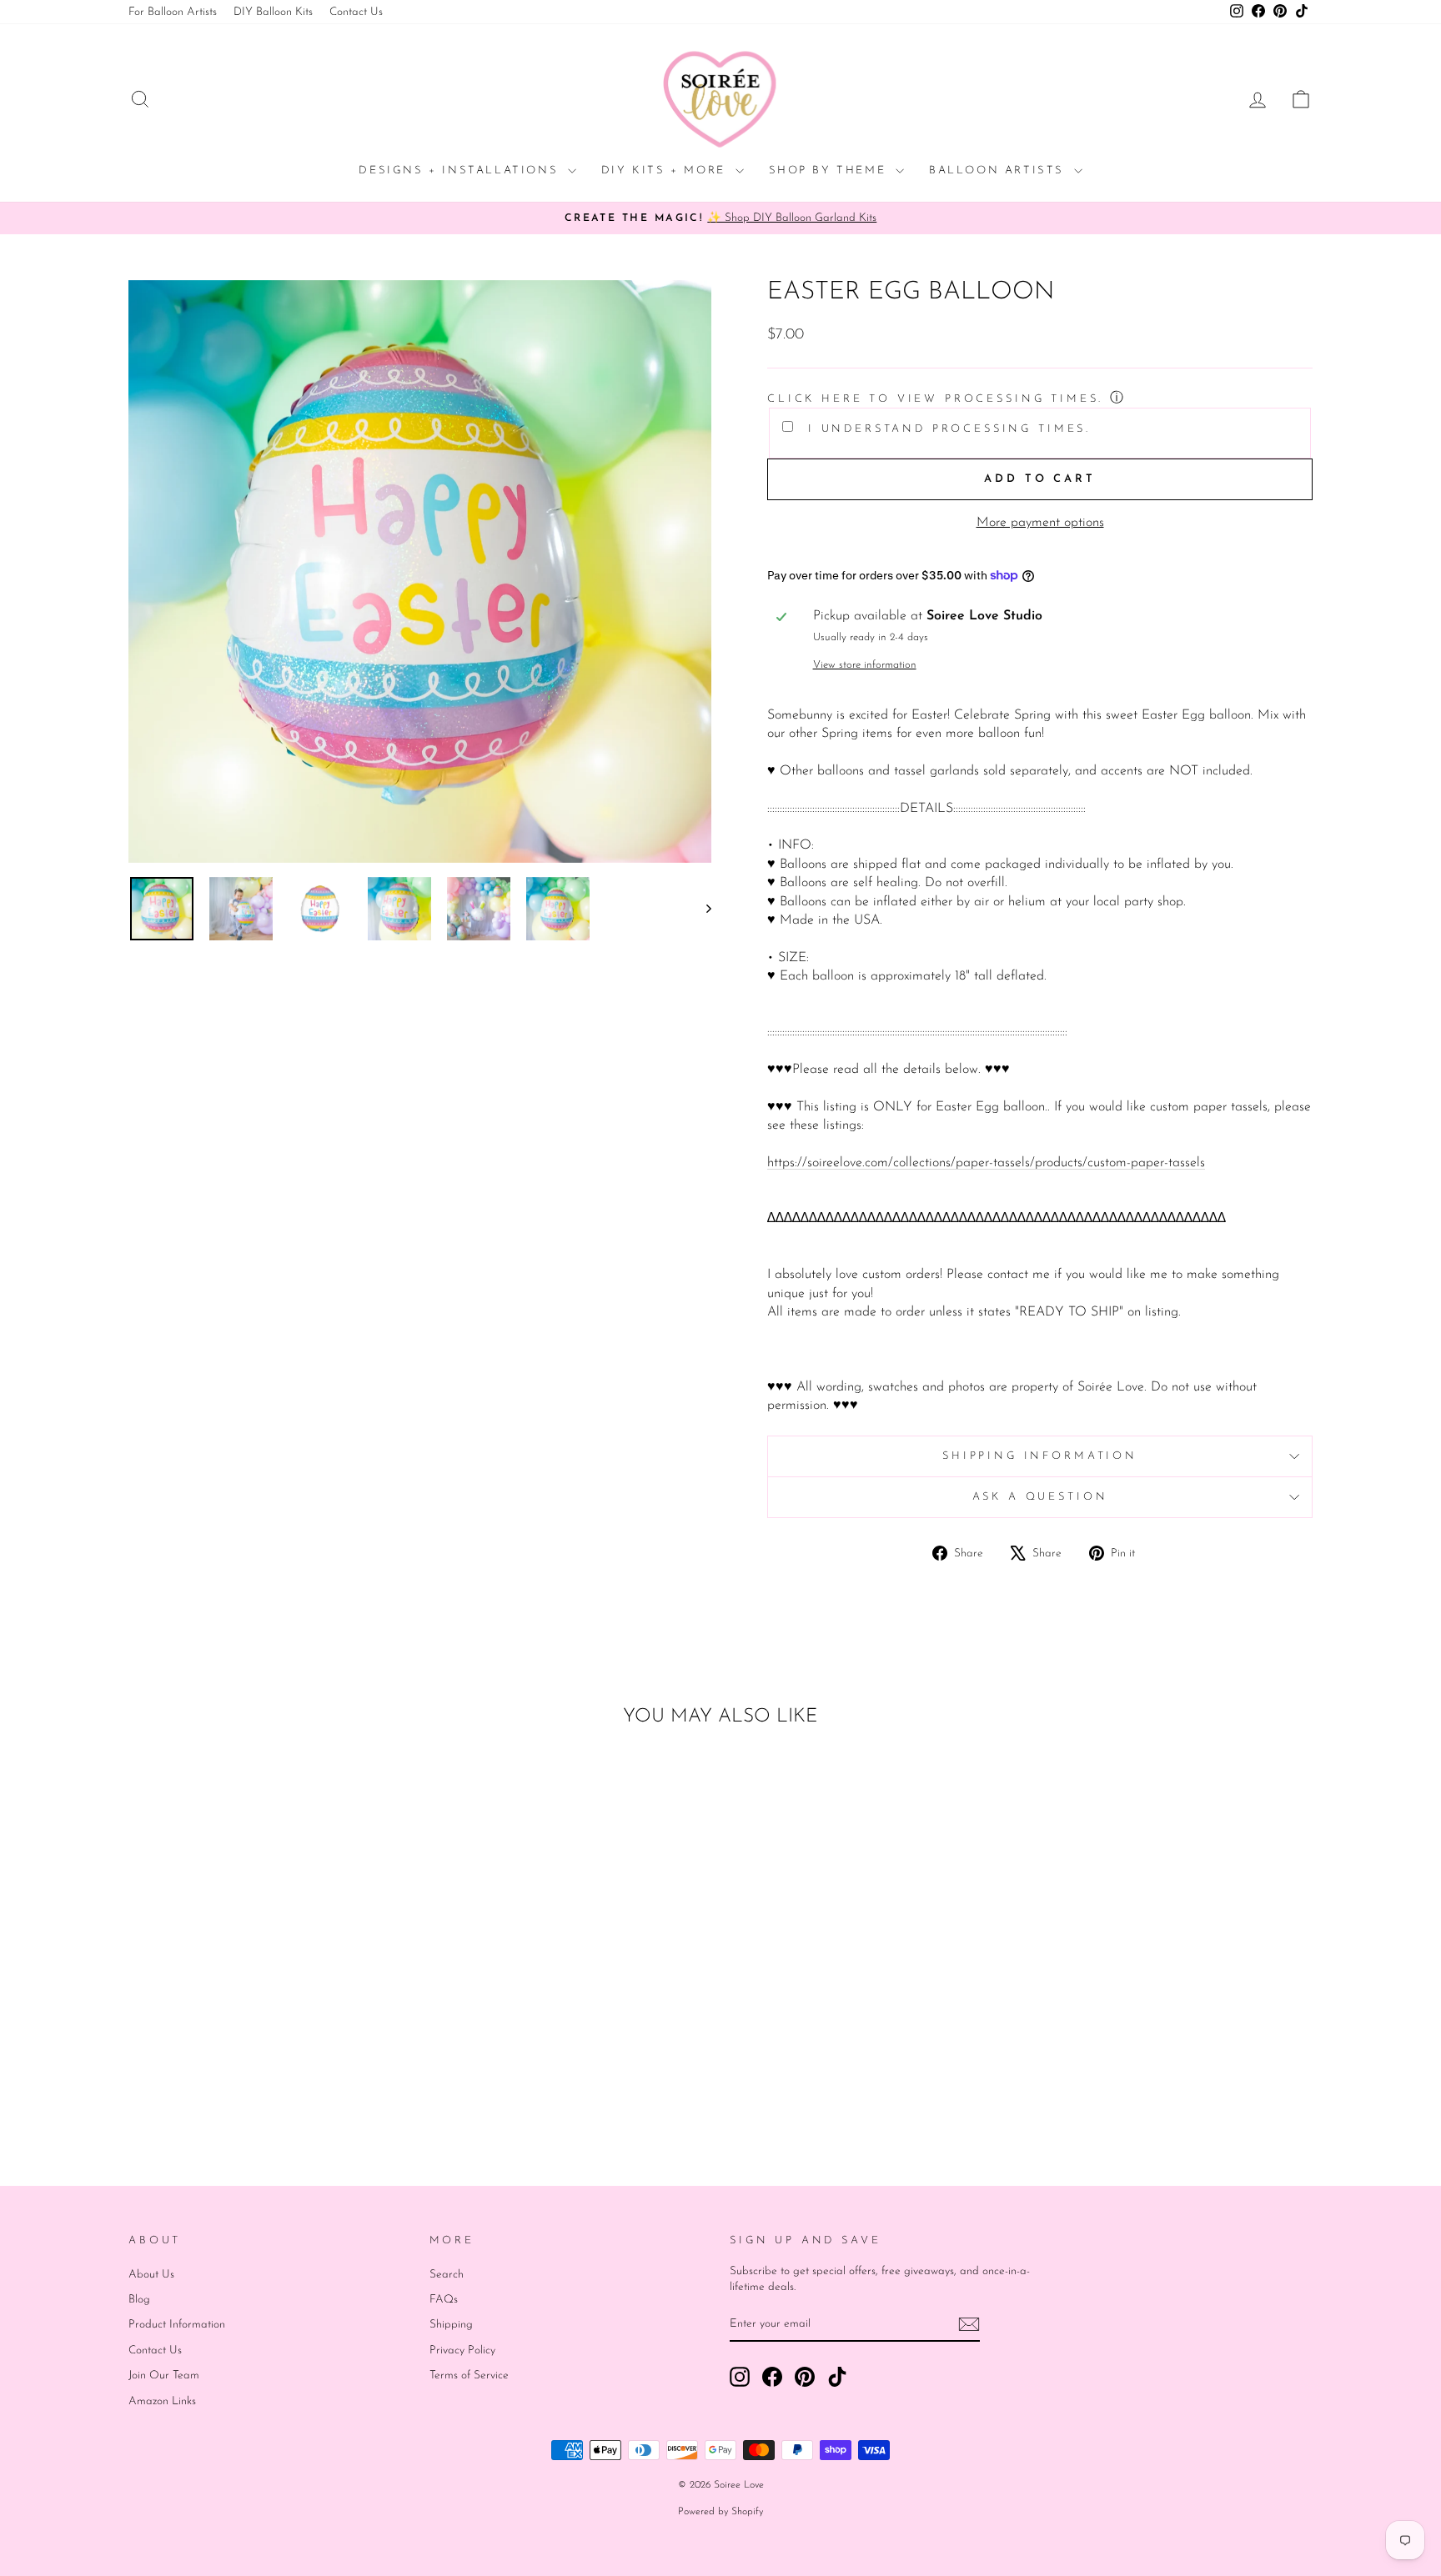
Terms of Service (469, 2376)
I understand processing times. (946, 429)
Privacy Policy (462, 2350)
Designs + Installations (461, 170)
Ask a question (1040, 1497)
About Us (151, 2275)
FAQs (444, 2300)
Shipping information (1040, 1456)
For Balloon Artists (173, 12)
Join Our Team (164, 2376)
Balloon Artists (999, 170)
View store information (865, 665)
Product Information (177, 2325)
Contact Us (356, 12)
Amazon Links (162, 2401)
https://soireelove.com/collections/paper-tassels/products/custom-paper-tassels (986, 1163)
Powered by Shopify (720, 2512)
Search (447, 2275)
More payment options (1040, 523)
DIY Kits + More (666, 170)
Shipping (451, 2325)
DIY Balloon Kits (273, 12)
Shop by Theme (830, 170)
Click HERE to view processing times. (935, 399)
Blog (139, 2300)
